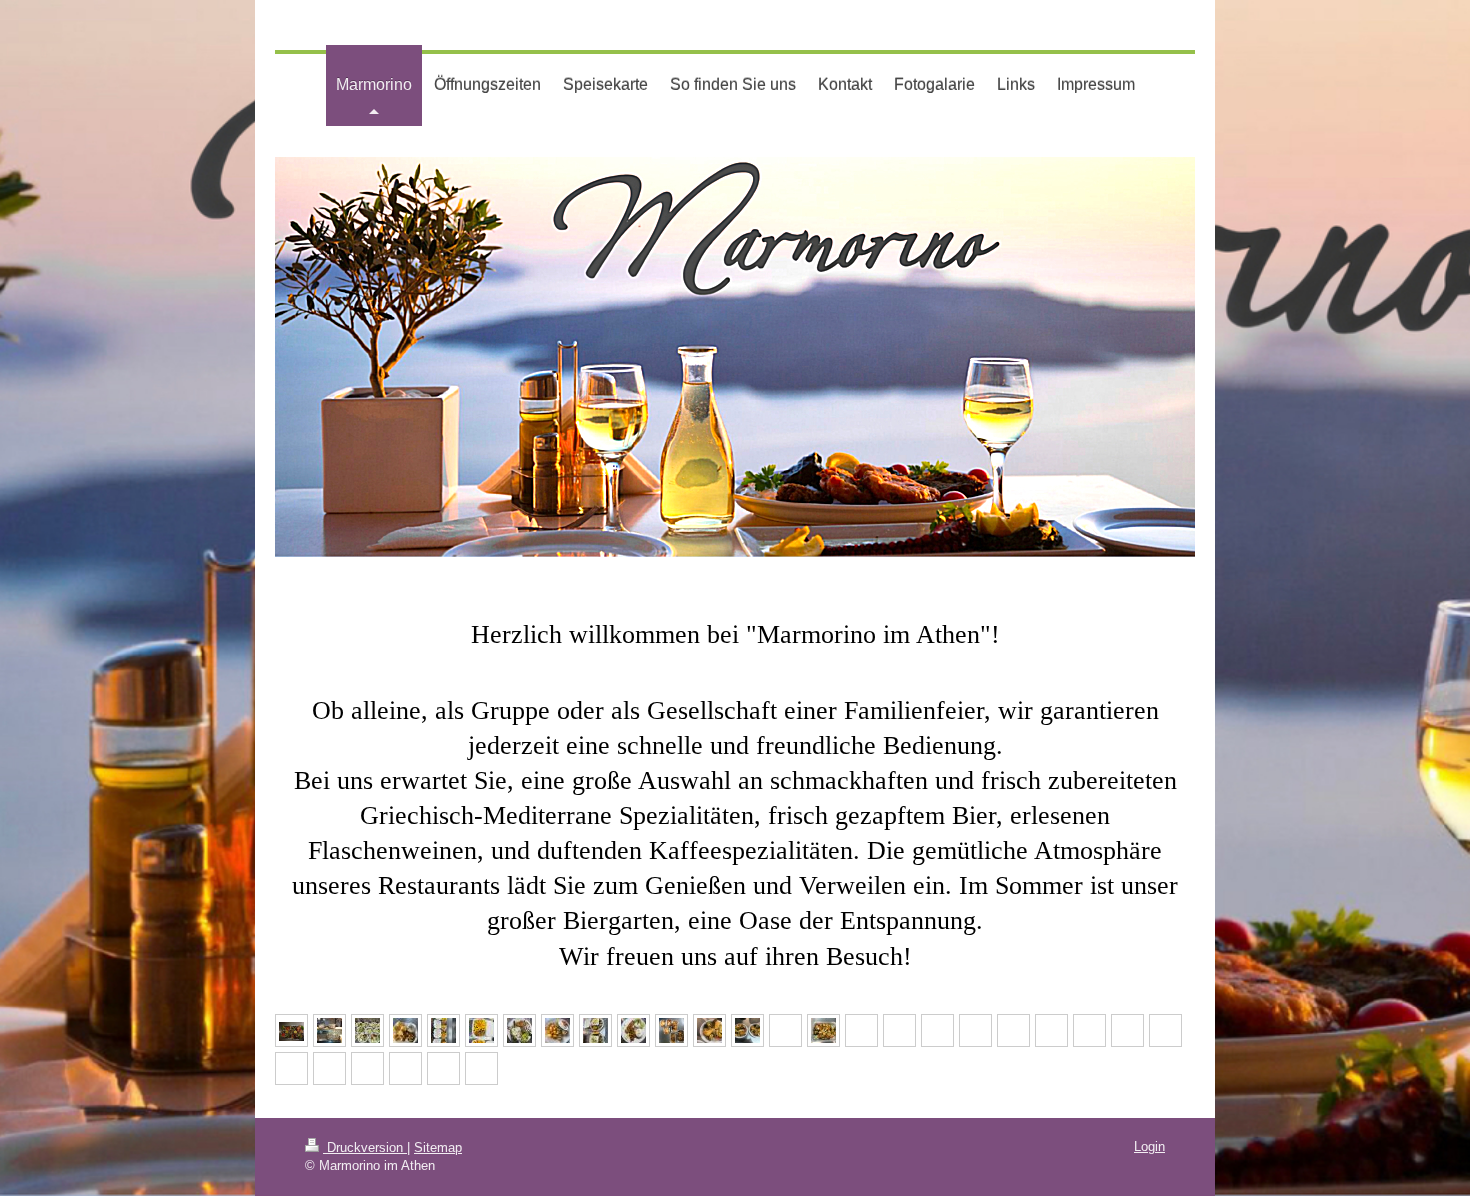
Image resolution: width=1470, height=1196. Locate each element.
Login (1149, 1146)
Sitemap (438, 1147)
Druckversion (365, 1147)
